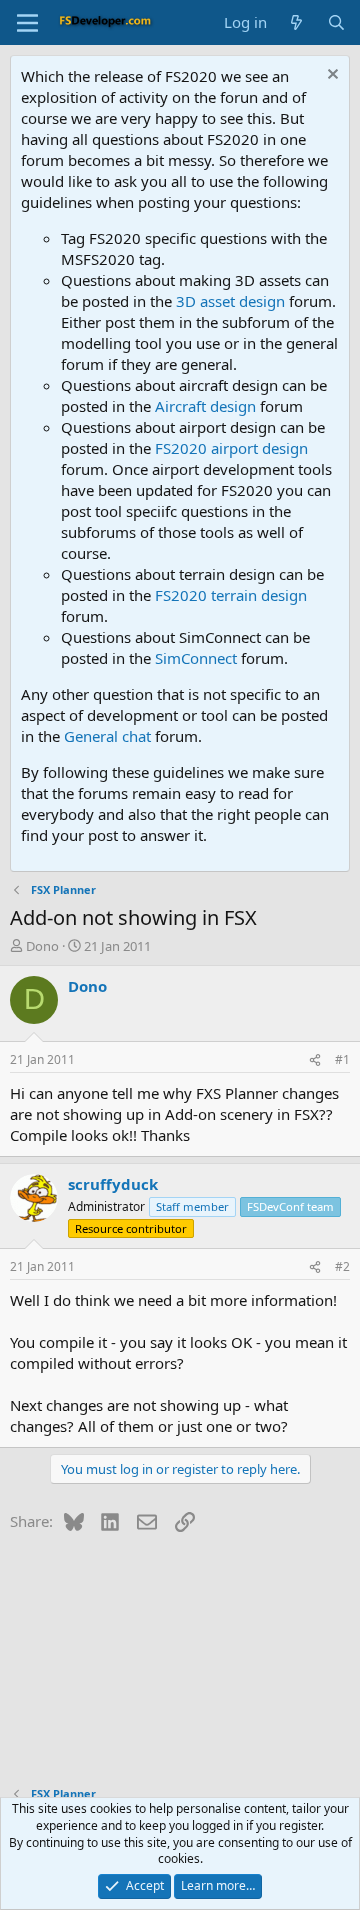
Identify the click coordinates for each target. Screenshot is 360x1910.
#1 (342, 1059)
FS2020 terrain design (231, 595)
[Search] (336, 22)
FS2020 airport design (231, 448)
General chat (107, 736)
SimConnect (196, 658)
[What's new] (296, 22)
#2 (342, 1266)
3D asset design (230, 301)
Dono (42, 946)
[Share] (315, 1060)
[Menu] (27, 23)
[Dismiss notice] (330, 76)
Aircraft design (205, 406)
